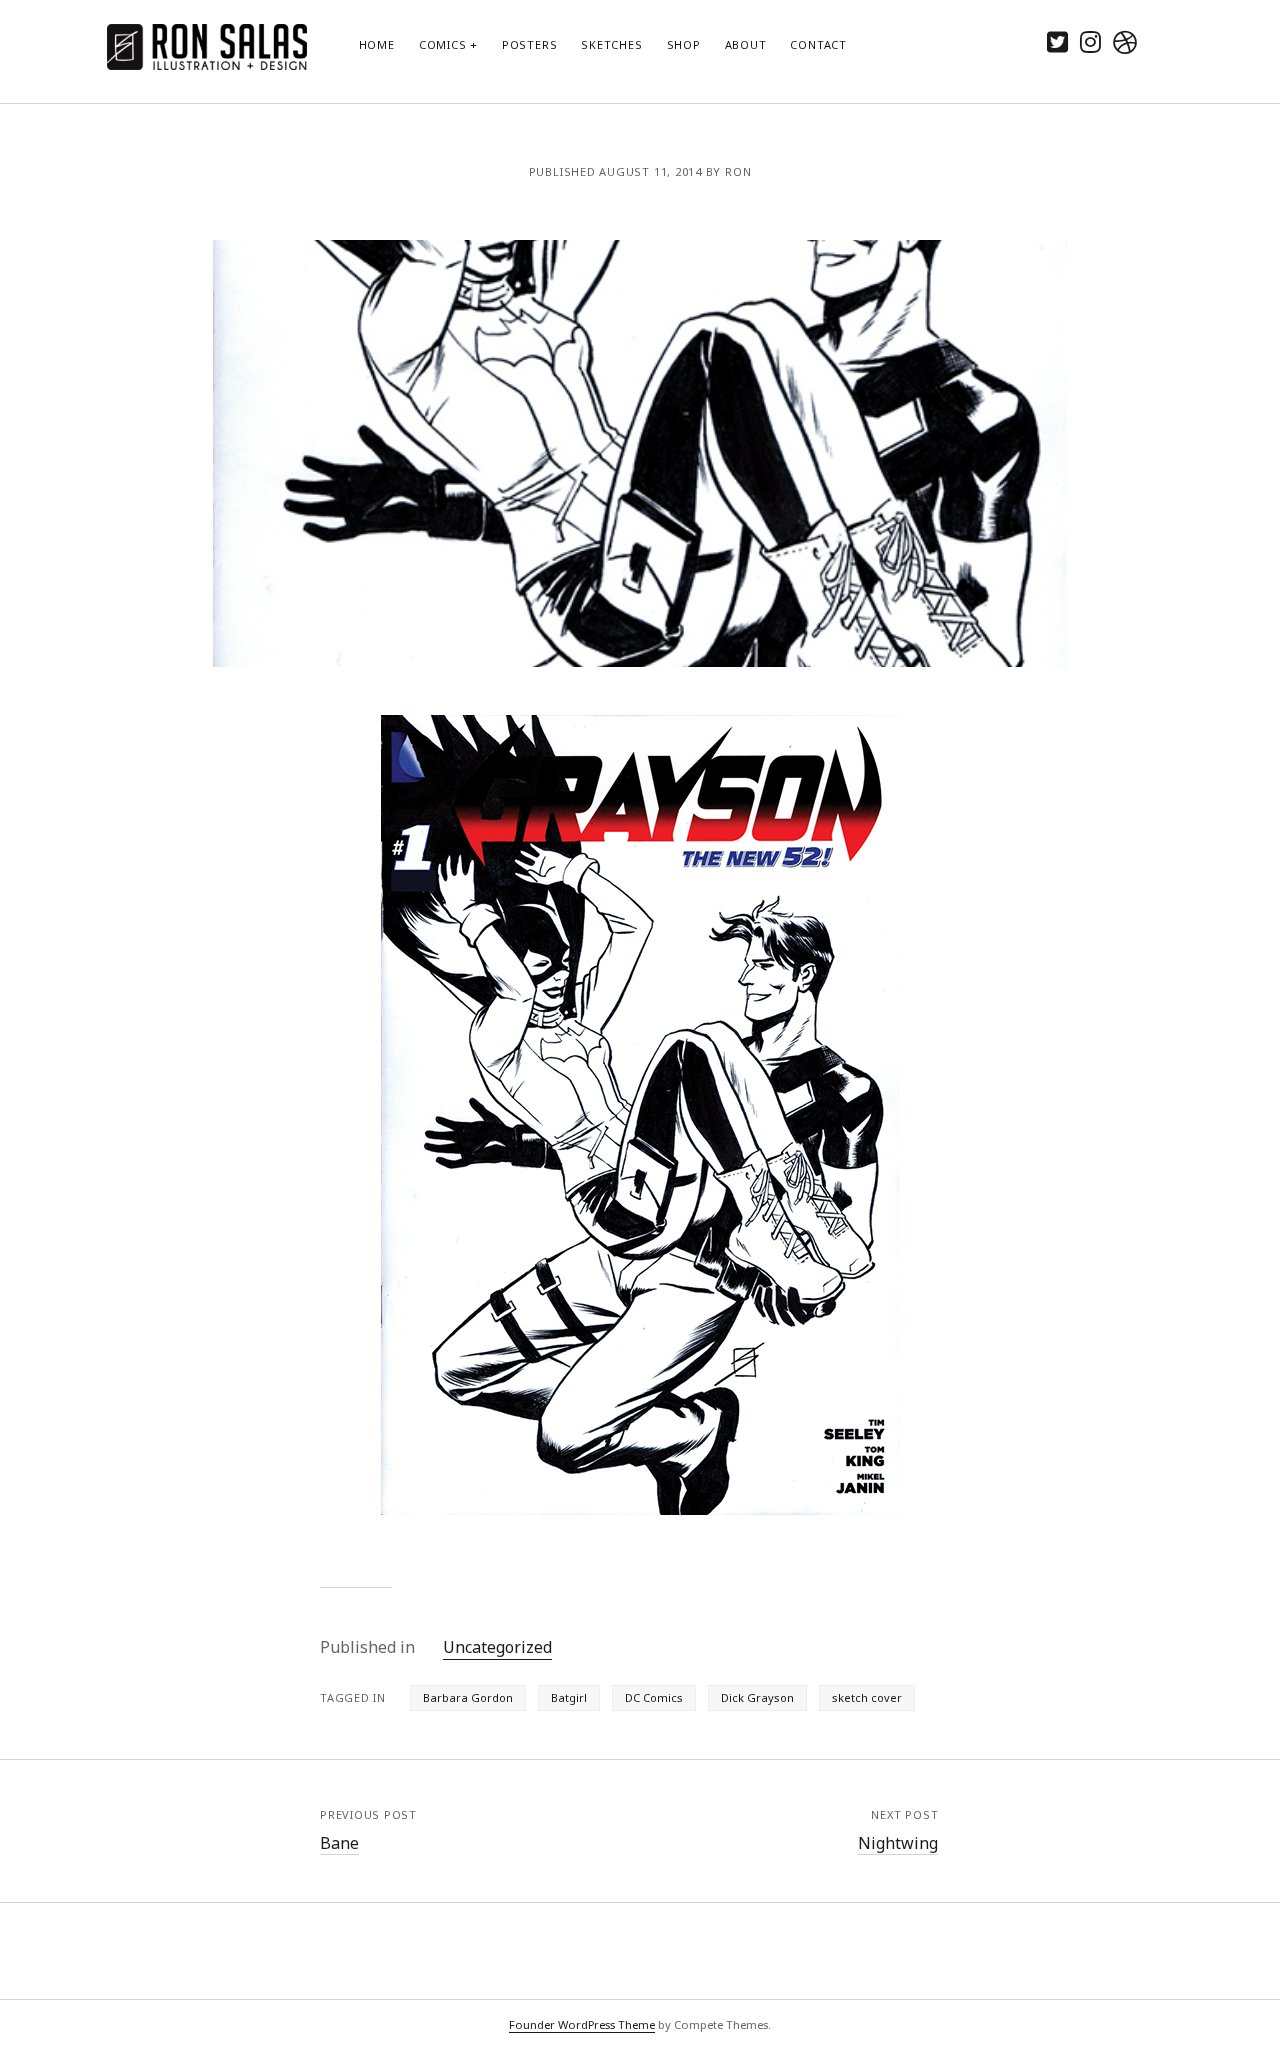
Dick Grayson (757, 1697)
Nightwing (898, 1843)
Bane (339, 1843)
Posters (529, 44)
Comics (443, 44)
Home (377, 44)
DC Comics (654, 1697)
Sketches (611, 44)
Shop (684, 44)
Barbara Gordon (468, 1697)
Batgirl (569, 1697)
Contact (818, 44)
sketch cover (867, 1697)
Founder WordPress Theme (582, 2024)
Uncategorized (497, 1647)
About (746, 44)
